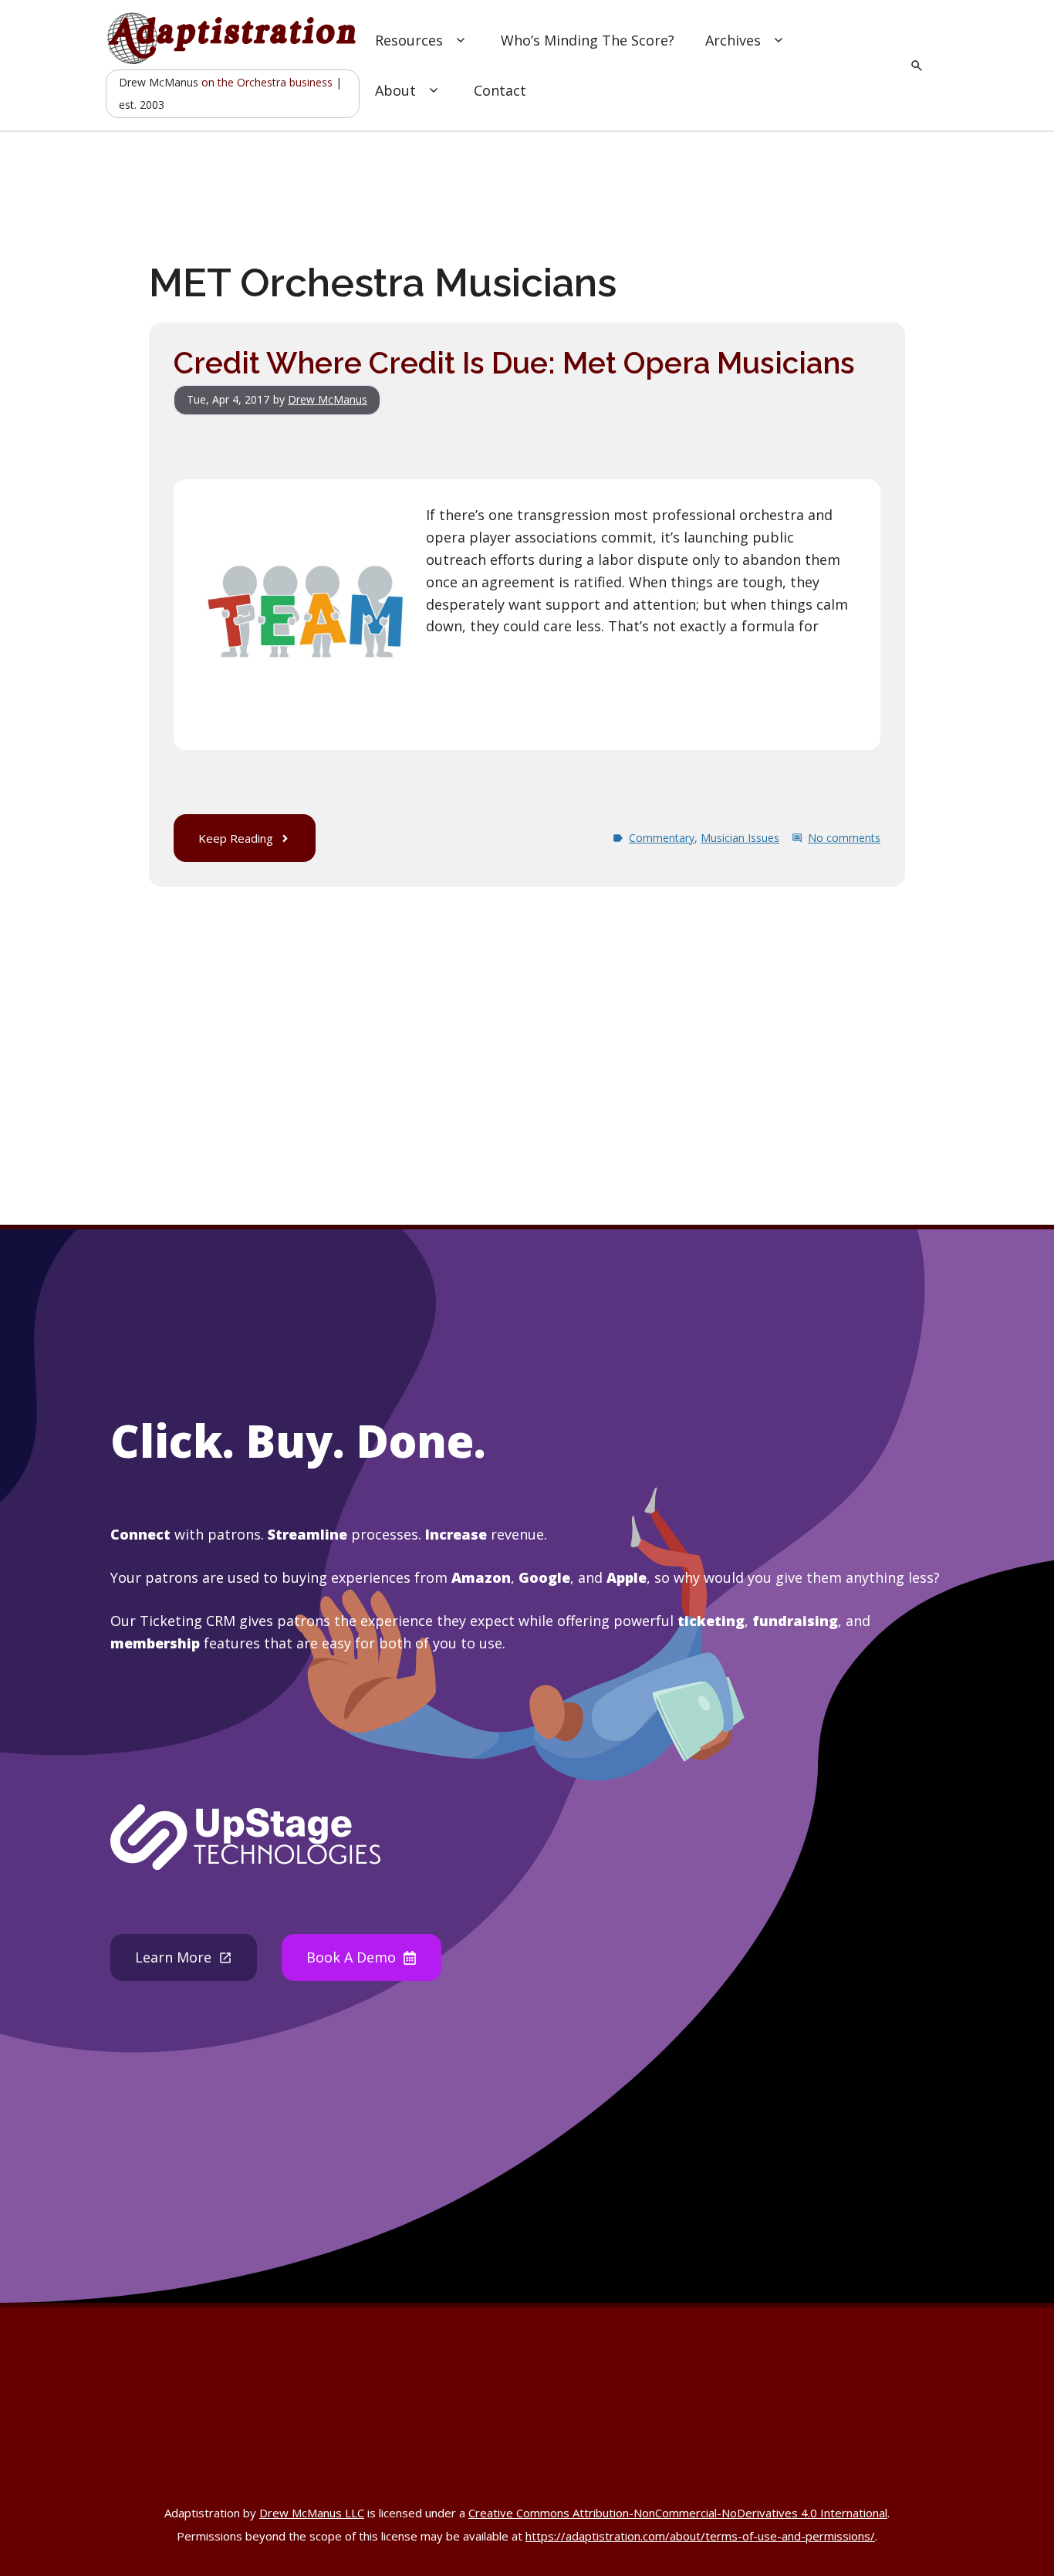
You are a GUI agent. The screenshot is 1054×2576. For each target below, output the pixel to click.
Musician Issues (740, 838)
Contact (500, 90)
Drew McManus (328, 399)
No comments (844, 838)
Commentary (662, 838)
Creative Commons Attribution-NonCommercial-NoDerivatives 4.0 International (678, 2513)
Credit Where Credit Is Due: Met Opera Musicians (514, 363)
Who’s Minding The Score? (588, 40)
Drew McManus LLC (312, 2513)
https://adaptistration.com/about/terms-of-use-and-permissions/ (700, 2536)
